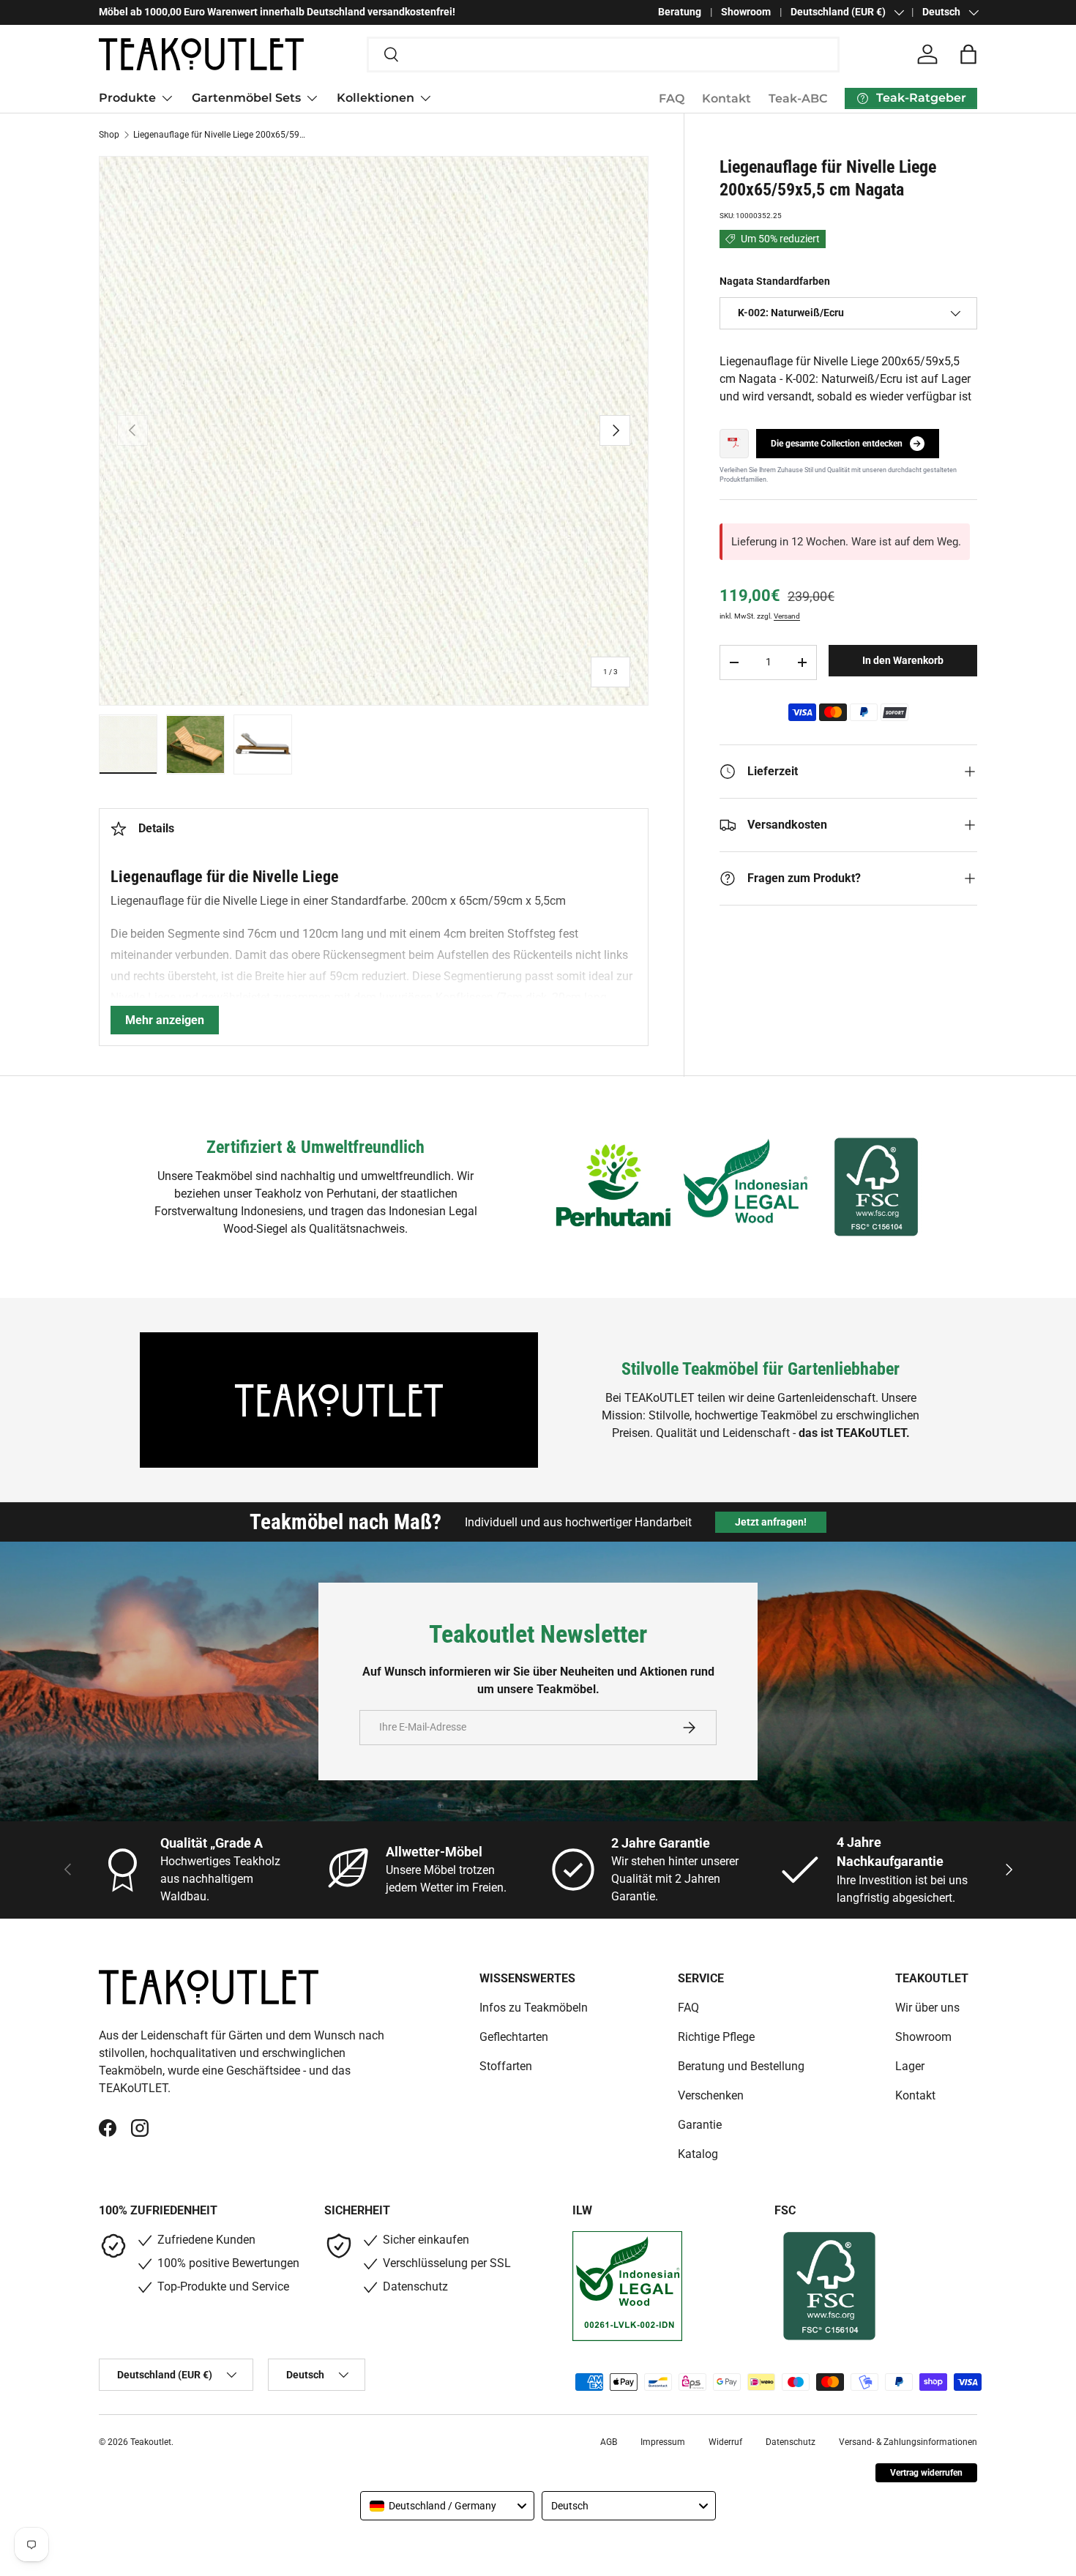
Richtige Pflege (716, 2037)
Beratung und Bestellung (741, 2066)
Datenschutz (791, 2442)
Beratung (680, 12)
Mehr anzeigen (165, 1020)
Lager (910, 2066)
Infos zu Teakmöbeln (534, 2008)
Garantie (700, 2125)
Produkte (127, 98)
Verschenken (711, 2095)
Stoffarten (506, 2066)
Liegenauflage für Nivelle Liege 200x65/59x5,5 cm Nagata (221, 135)
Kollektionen (376, 98)
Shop (109, 135)
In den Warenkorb (903, 660)
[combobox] (604, 55)
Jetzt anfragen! (771, 1522)
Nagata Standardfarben (775, 281)
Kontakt (726, 98)
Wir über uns (927, 2008)
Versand (787, 616)
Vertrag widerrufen (926, 2473)
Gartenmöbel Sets (246, 98)
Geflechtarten (514, 2037)
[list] (374, 431)
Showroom (746, 12)
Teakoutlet (151, 2442)
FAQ (672, 98)
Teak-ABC (798, 98)
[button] (968, 54)
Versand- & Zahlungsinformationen (908, 2442)
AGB (609, 2442)
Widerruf (725, 2442)
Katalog (698, 2154)
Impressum (663, 2442)
